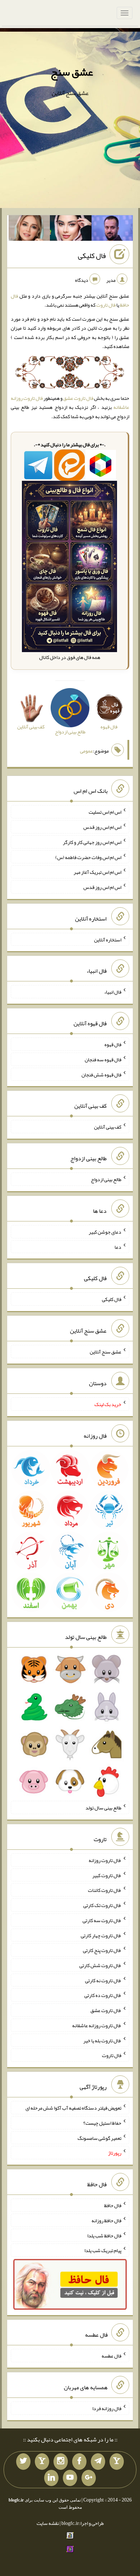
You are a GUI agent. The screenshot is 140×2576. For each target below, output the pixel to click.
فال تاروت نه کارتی (103, 1980)
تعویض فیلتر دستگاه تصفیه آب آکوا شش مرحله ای (73, 2108)
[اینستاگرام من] (61, 2462)
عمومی (87, 751)
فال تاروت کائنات (105, 1890)
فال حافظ (113, 2205)
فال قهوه (113, 1044)
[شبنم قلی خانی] (29, 230)
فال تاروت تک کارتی (102, 1905)
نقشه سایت (48, 2523)
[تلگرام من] (98, 2462)
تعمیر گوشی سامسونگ (99, 2138)
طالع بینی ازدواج (106, 1179)
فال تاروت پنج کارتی (102, 1950)
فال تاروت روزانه (105, 1860)
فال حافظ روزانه (106, 2220)
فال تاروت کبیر (107, 1875)
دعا (118, 1247)
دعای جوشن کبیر (105, 1232)
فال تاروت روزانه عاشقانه (97, 2025)
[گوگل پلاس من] (89, 2478)
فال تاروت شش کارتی (100, 1965)
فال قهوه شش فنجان (101, 1074)
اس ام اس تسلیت (105, 812)
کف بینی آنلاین (108, 1127)
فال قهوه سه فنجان (103, 1059)
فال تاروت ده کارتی (103, 1995)
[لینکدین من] (51, 2478)
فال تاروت (106, 305)
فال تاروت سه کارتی (102, 1920)
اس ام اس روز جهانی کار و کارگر (92, 842)
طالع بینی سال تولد (103, 1808)
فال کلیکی (92, 256)
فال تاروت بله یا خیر (102, 2040)
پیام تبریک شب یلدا (103, 2250)
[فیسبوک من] (79, 2462)
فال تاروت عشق (78, 398)
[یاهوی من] (117, 2462)
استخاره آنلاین (108, 939)
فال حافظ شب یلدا (104, 2235)
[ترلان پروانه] (71, 230)
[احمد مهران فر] (112, 230)
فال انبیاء (113, 992)
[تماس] (42, 2462)
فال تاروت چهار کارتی (101, 1935)
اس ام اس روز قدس (102, 827)
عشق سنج (72, 72)
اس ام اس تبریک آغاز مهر (97, 872)
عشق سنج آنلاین (106, 1352)
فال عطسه (111, 2356)
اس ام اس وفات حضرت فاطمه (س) (88, 857)
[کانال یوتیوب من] (70, 2478)
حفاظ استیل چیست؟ (102, 2123)
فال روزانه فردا (107, 2408)
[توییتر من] (23, 2462)
